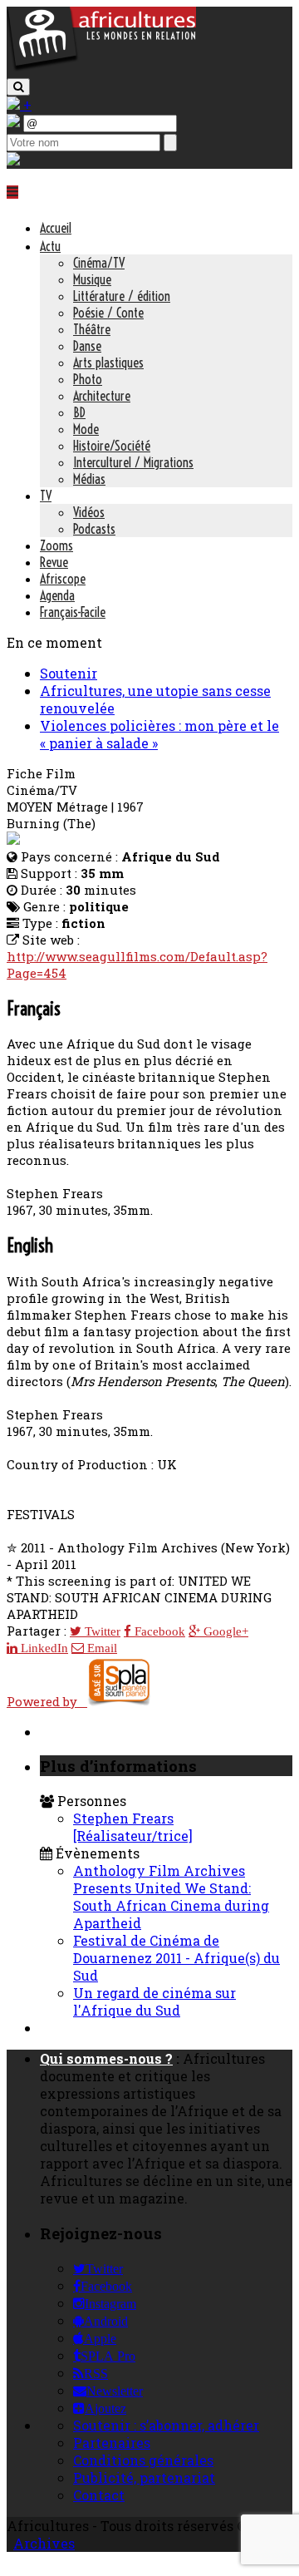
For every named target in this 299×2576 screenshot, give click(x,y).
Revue (54, 562)
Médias (89, 479)
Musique (92, 279)
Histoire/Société (112, 446)
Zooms (56, 545)
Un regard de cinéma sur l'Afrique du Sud (154, 2001)
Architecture (102, 396)
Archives (44, 2543)
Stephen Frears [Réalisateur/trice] (133, 1827)
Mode (86, 429)
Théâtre (92, 329)
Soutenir (69, 673)
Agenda (57, 595)
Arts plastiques (108, 363)
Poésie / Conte (108, 313)
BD (79, 412)
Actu (50, 246)
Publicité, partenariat (144, 2477)
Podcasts (94, 529)
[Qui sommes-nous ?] (13, 160)
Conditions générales (143, 2460)
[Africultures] (101, 68)
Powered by (47, 1701)
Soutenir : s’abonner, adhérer (166, 2425)
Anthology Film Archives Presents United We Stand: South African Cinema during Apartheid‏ (171, 1897)
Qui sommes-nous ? (106, 2058)
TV (46, 496)
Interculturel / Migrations (133, 462)
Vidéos (89, 512)
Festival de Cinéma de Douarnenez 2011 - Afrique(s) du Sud (176, 1958)
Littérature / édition (122, 296)
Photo (88, 379)
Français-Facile (73, 612)
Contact (99, 2495)
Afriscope (63, 579)
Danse (87, 346)
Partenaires (112, 2443)
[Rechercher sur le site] (18, 87)
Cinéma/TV (99, 263)
